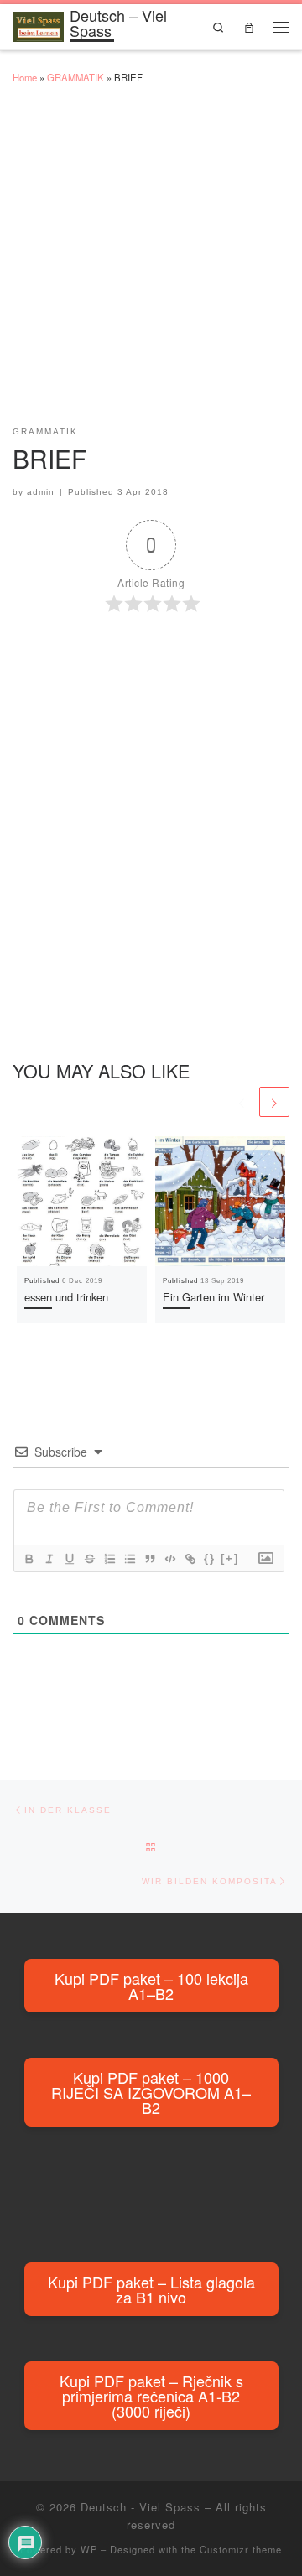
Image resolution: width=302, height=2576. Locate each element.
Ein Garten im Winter (213, 1297)
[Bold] (29, 1559)
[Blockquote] (149, 1559)
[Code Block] (169, 1559)
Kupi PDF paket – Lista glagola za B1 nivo (151, 2289)
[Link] (190, 1559)
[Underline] (69, 1559)
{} (210, 1558)
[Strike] (89, 1559)
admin (41, 492)
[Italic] (49, 1559)
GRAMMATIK (75, 77)
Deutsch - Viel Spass (141, 2507)
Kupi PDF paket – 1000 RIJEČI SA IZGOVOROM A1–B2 (151, 2092)
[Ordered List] (109, 1559)
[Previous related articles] (242, 1102)
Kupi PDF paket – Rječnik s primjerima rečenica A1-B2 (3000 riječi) (151, 2396)
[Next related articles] (274, 1102)
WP (89, 2549)
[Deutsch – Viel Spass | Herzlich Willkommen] (38, 23)
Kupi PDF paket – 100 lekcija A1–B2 (151, 1986)
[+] (230, 1558)
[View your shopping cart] (249, 26)
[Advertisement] (151, 262)
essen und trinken (66, 1297)
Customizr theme (241, 2549)
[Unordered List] (129, 1559)
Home (25, 77)
